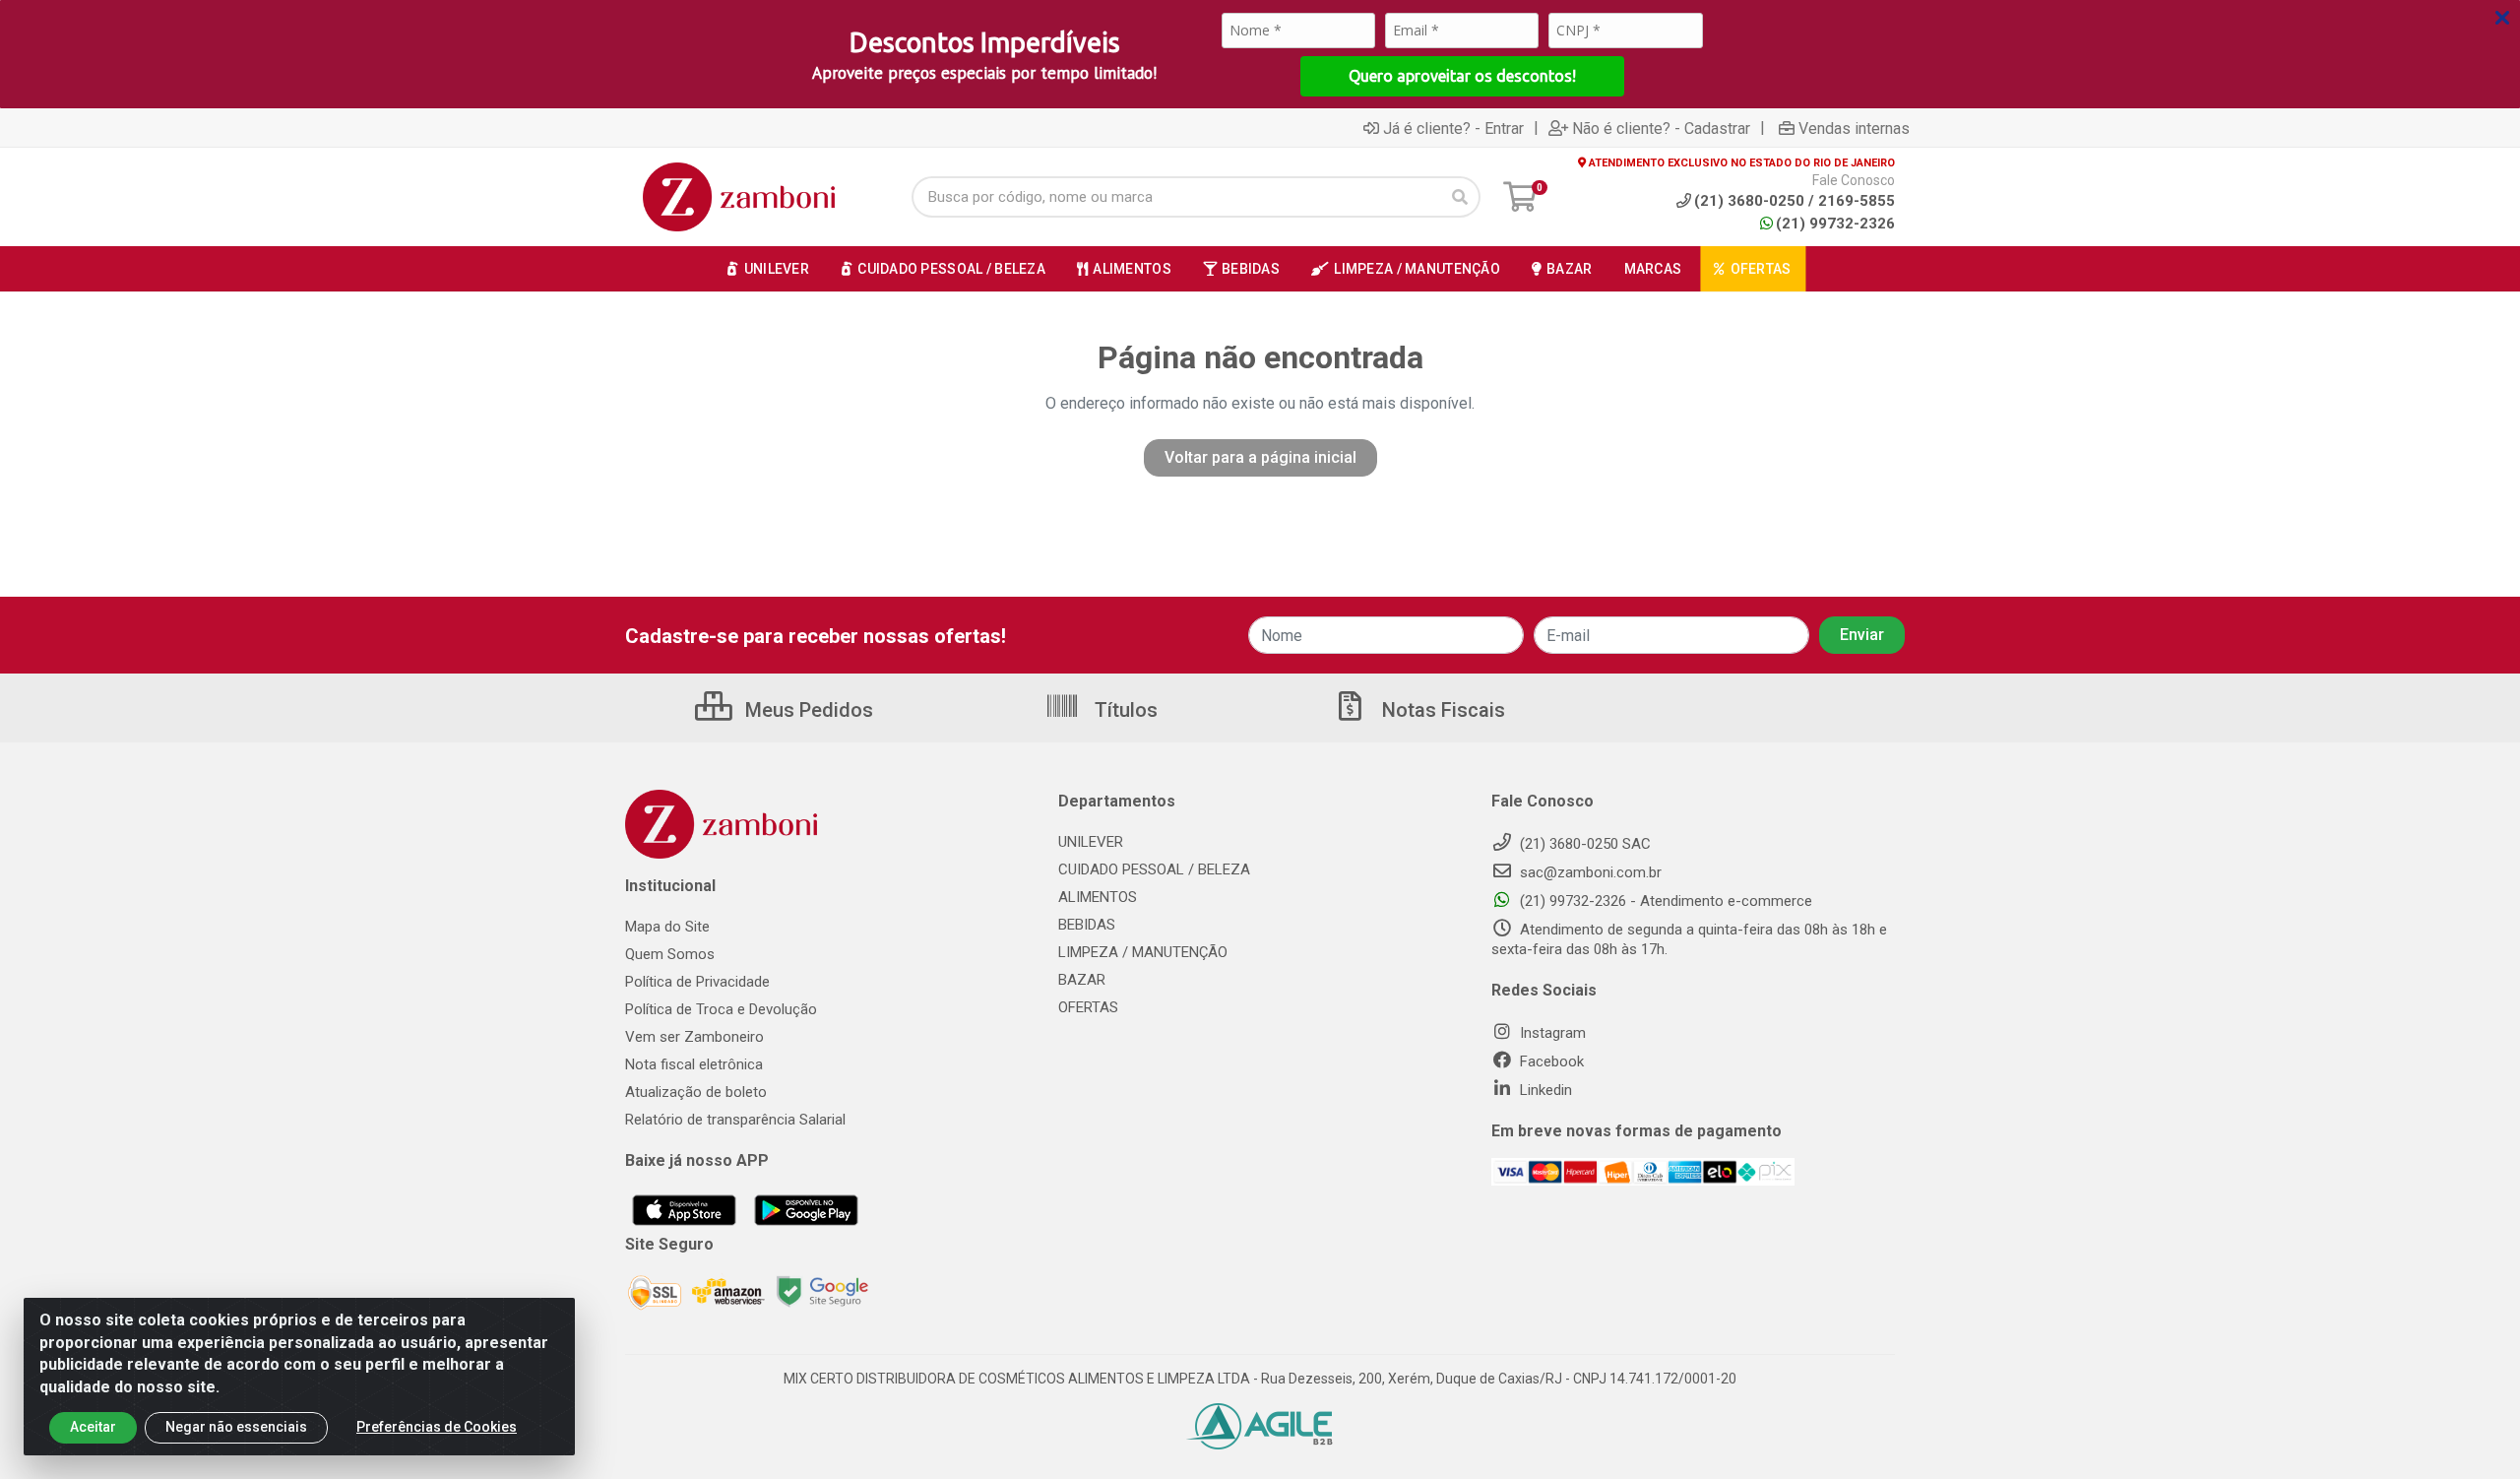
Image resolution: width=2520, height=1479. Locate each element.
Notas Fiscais (1441, 710)
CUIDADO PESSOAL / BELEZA (1154, 869)
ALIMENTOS (1098, 897)
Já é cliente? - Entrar (1453, 128)
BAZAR (1082, 980)
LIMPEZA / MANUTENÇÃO (1143, 952)
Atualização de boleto (696, 1092)
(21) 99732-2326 (1835, 224)
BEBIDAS (1087, 925)
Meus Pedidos (807, 710)
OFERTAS (1088, 1007)
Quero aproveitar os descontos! (1462, 76)
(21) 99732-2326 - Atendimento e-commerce (1664, 901)
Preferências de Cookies (437, 1427)
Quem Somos (670, 954)
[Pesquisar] (1460, 197)
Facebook (1550, 1061)
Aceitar (93, 1427)
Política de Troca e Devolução (721, 1009)
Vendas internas (1854, 128)
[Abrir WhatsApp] (2471, 1429)
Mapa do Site (667, 927)
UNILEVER (1091, 842)
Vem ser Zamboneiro (694, 1037)
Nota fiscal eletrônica (694, 1064)
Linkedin (1544, 1090)
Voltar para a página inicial (1260, 457)
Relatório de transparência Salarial (735, 1120)
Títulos (1124, 710)
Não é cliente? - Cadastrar (1661, 128)
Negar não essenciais (236, 1427)
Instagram (1551, 1033)
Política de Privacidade (697, 982)
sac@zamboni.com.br (1589, 872)
